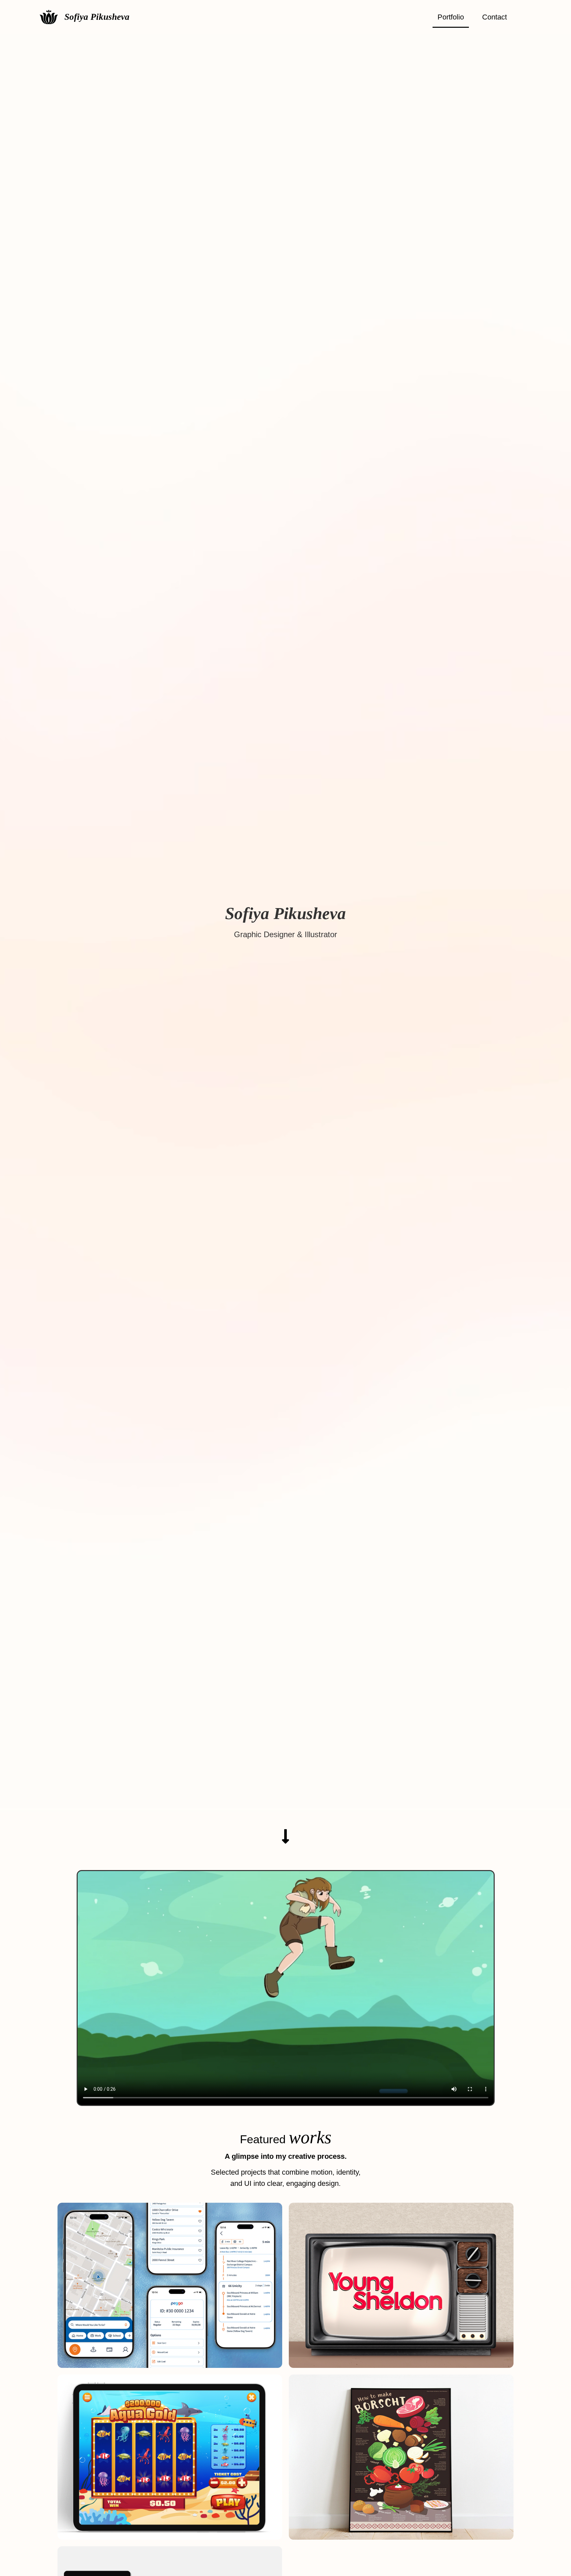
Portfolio (451, 17)
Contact (495, 17)
